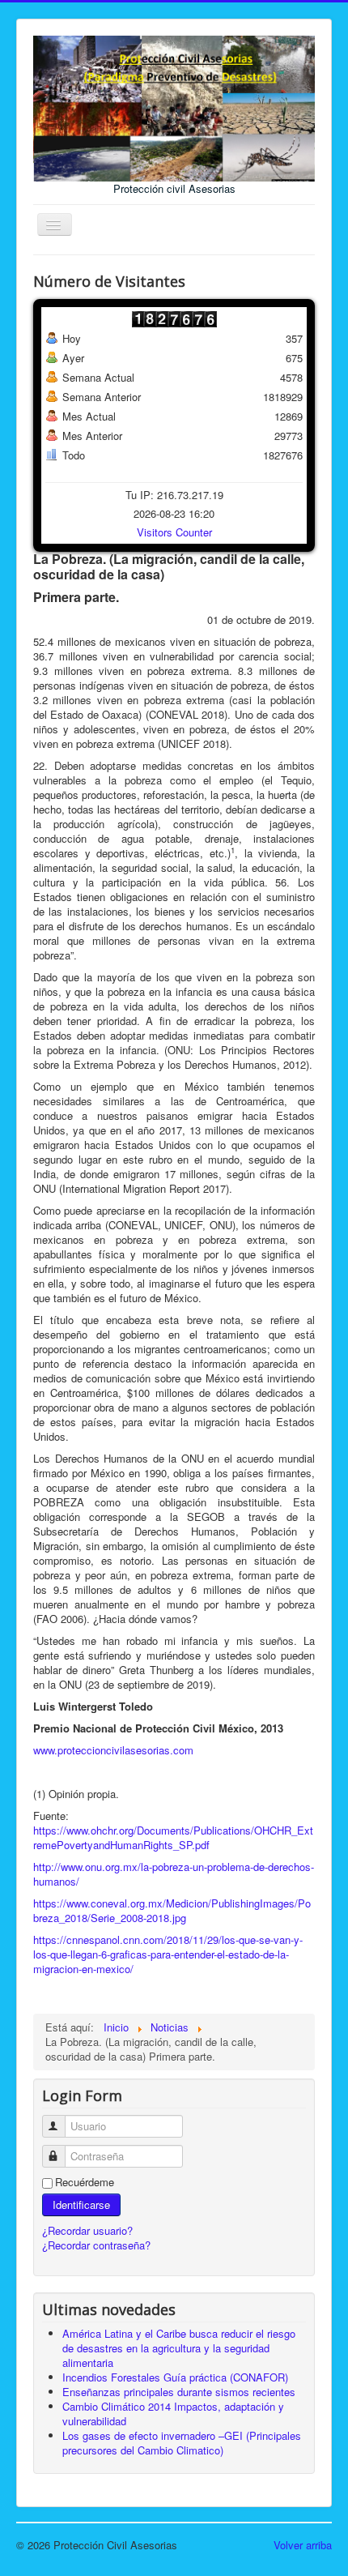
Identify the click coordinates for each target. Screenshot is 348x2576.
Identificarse (81, 2204)
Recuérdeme (85, 2182)
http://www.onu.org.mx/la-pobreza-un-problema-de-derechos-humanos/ (174, 1874)
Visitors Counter (174, 532)
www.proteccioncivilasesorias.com (113, 1750)
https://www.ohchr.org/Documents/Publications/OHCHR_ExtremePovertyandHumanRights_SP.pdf (173, 1837)
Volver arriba (303, 2545)
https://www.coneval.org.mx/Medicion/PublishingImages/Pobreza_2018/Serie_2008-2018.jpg (172, 1910)
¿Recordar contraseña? (96, 2245)
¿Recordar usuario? (87, 2230)
